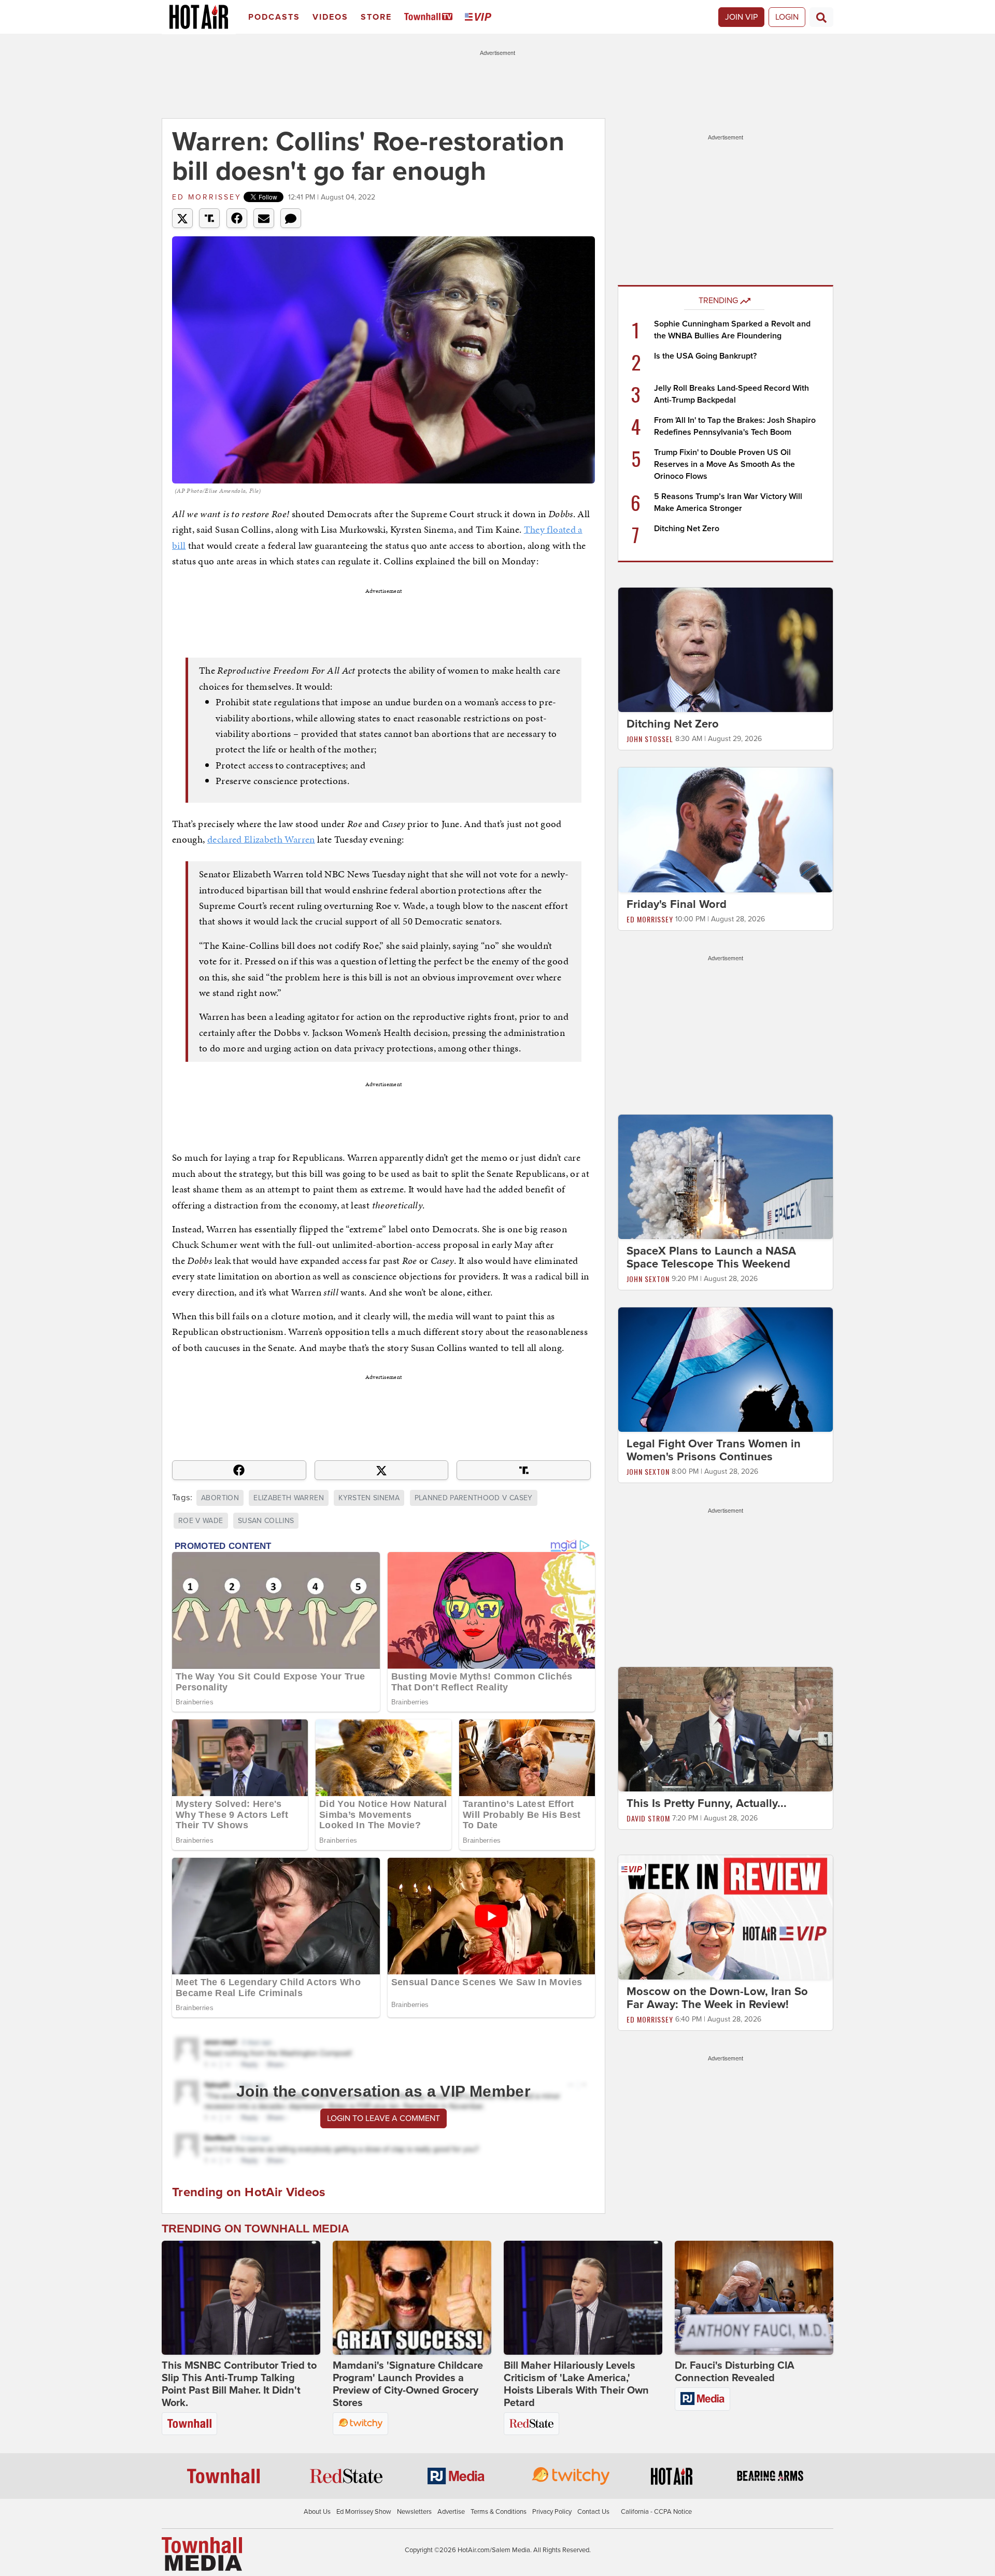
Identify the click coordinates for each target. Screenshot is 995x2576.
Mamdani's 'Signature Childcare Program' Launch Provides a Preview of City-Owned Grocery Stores (408, 2384)
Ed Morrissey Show (364, 2512)
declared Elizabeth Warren (261, 839)
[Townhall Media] (202, 2553)
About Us (317, 2512)
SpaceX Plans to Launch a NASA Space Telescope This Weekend (711, 1257)
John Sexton (648, 1279)
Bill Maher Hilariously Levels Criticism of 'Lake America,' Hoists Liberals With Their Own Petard (576, 2384)
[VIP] (480, 17)
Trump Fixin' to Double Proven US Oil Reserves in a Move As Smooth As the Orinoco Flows (724, 464)
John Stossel (650, 739)
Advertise (451, 2512)
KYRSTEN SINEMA (369, 1498)
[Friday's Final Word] (726, 829)
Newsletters (414, 2512)
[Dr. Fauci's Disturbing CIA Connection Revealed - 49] (754, 2298)
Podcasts (274, 17)
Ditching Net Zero (687, 529)
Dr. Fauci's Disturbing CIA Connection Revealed (735, 2372)
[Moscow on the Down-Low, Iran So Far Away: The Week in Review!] (726, 1917)
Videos (330, 17)
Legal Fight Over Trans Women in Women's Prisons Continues (714, 1450)
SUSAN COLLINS (266, 1521)
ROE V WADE (201, 1521)
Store (376, 17)
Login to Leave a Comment (383, 2118)
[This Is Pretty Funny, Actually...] (726, 1729)
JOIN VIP (741, 17)
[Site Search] (821, 17)
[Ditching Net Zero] (726, 649)
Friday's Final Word (677, 904)
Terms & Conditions (499, 2512)
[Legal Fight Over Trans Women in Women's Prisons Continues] (726, 1369)
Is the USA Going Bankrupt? (705, 356)
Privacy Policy (552, 2512)
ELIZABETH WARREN (289, 1498)
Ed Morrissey (207, 197)
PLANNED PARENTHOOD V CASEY (474, 1498)
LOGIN (787, 17)
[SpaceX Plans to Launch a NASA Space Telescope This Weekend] (726, 1176)
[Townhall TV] (430, 17)
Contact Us (593, 2512)
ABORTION (220, 1498)
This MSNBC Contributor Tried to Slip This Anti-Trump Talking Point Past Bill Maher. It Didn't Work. (239, 2384)
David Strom (648, 1818)
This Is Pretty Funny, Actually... (707, 1803)
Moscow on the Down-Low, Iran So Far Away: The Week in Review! (717, 1998)
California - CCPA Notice (656, 2512)
